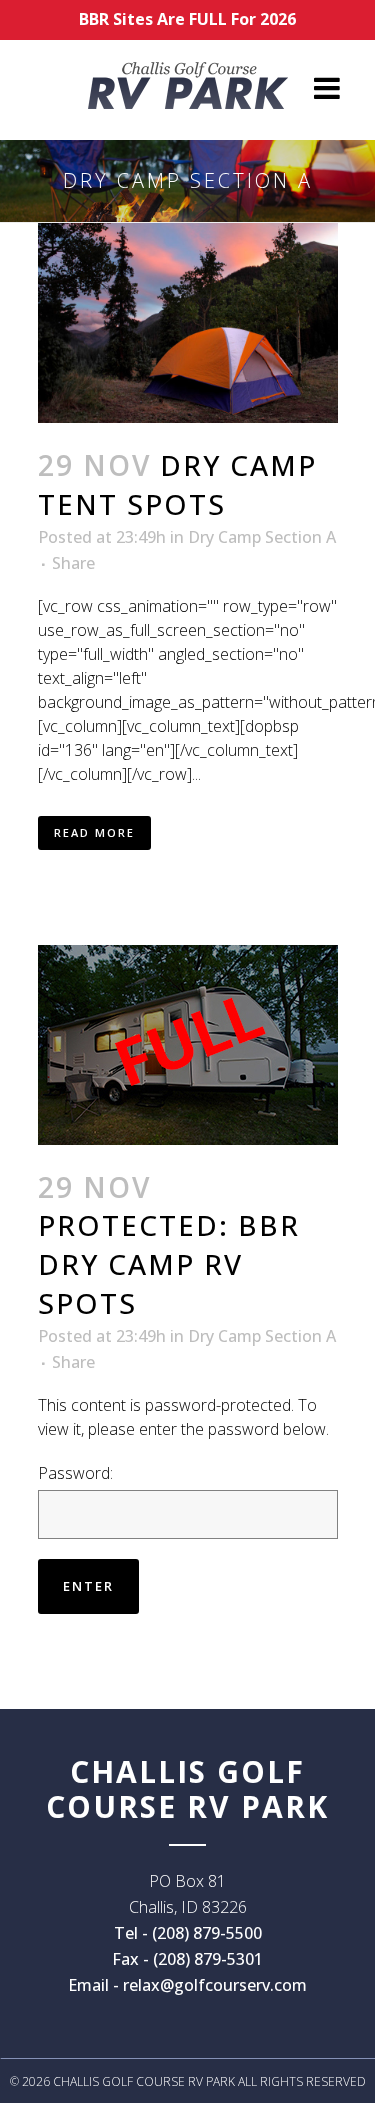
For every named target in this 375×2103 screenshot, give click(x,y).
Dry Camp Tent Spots (177, 484)
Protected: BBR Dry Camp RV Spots (169, 1264)
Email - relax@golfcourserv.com (187, 1985)
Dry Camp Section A (262, 537)
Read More (94, 832)
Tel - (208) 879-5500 (188, 1933)
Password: (75, 1473)
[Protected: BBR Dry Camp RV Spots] (188, 1045)
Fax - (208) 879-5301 (187, 1959)
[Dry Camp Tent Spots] (188, 323)
